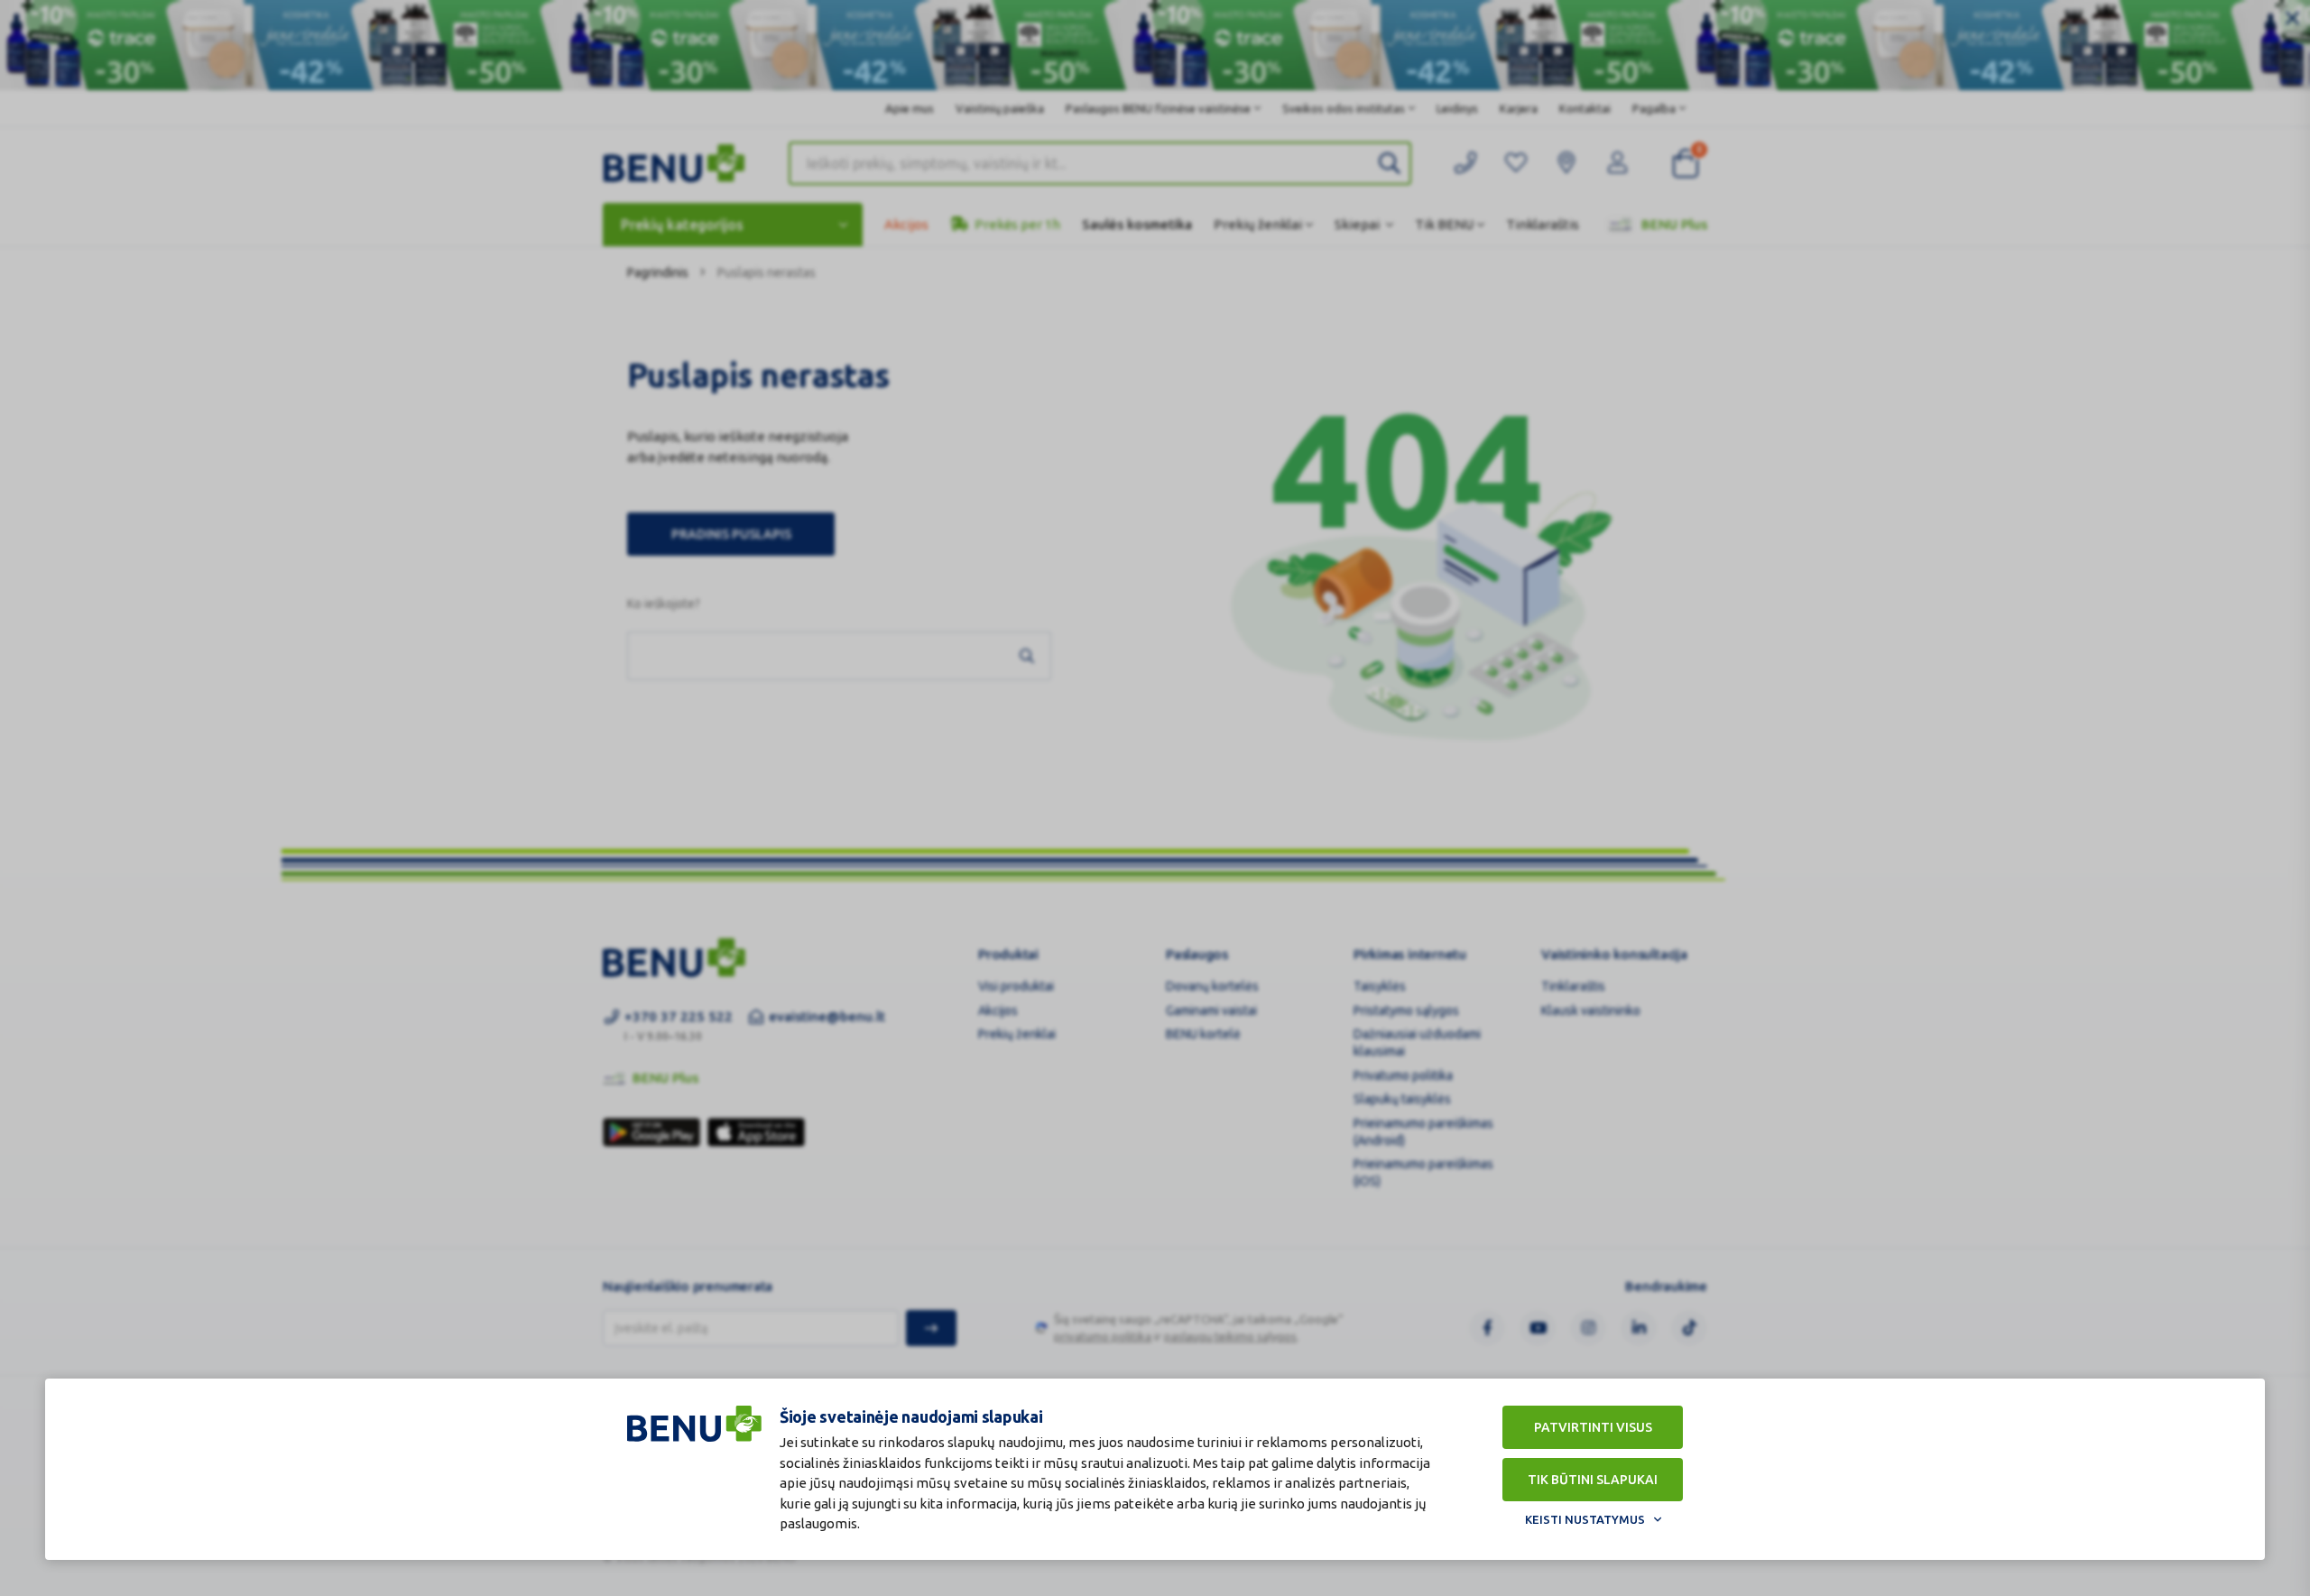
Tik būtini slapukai (1593, 1480)
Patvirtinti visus (1593, 1427)
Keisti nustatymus (1585, 1519)
